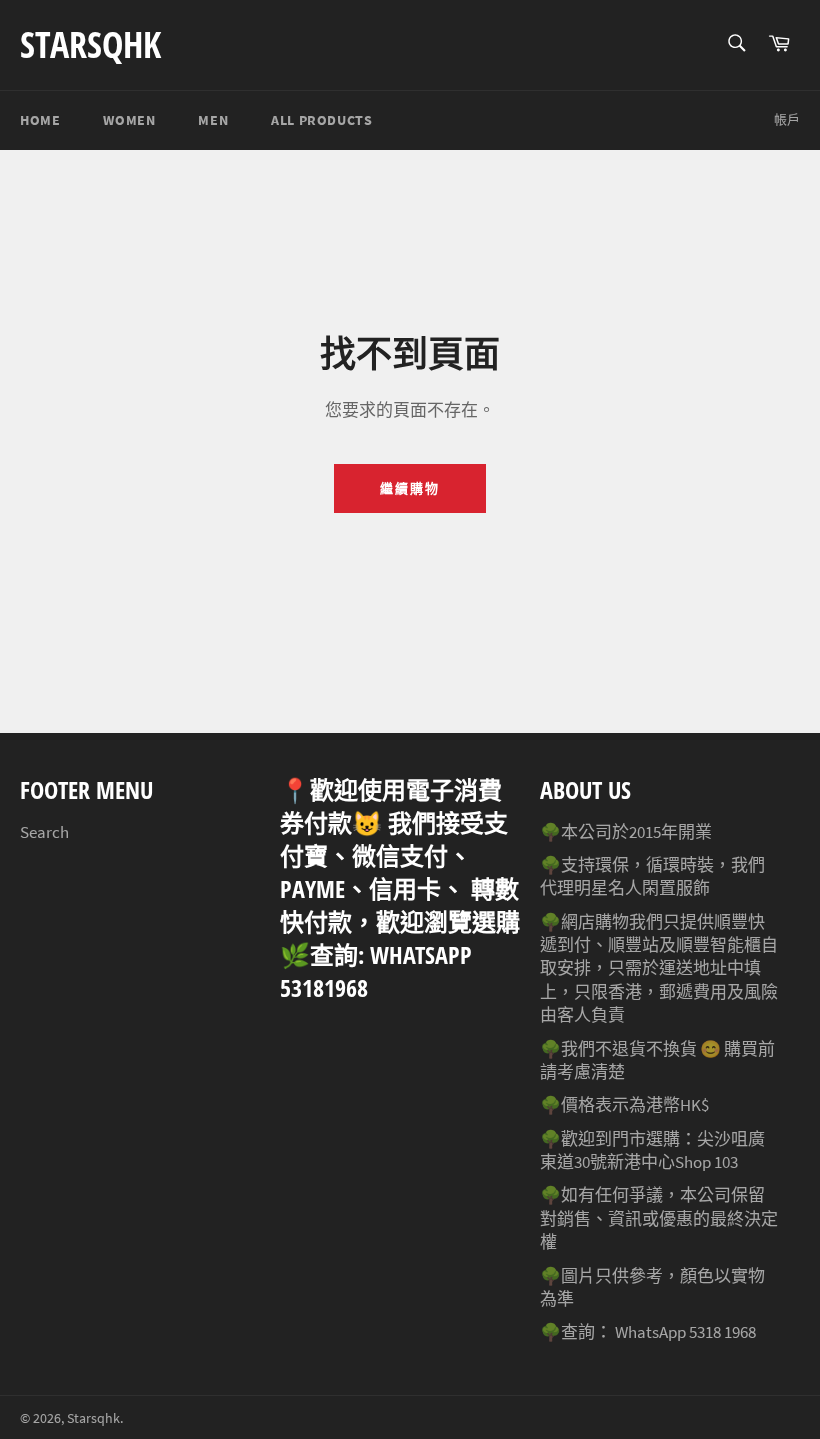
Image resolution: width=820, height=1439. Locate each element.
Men (213, 120)
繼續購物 (410, 488)
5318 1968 (722, 1332)
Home (40, 120)
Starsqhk (90, 44)
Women (129, 120)
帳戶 (787, 119)
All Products (321, 120)
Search (44, 832)
